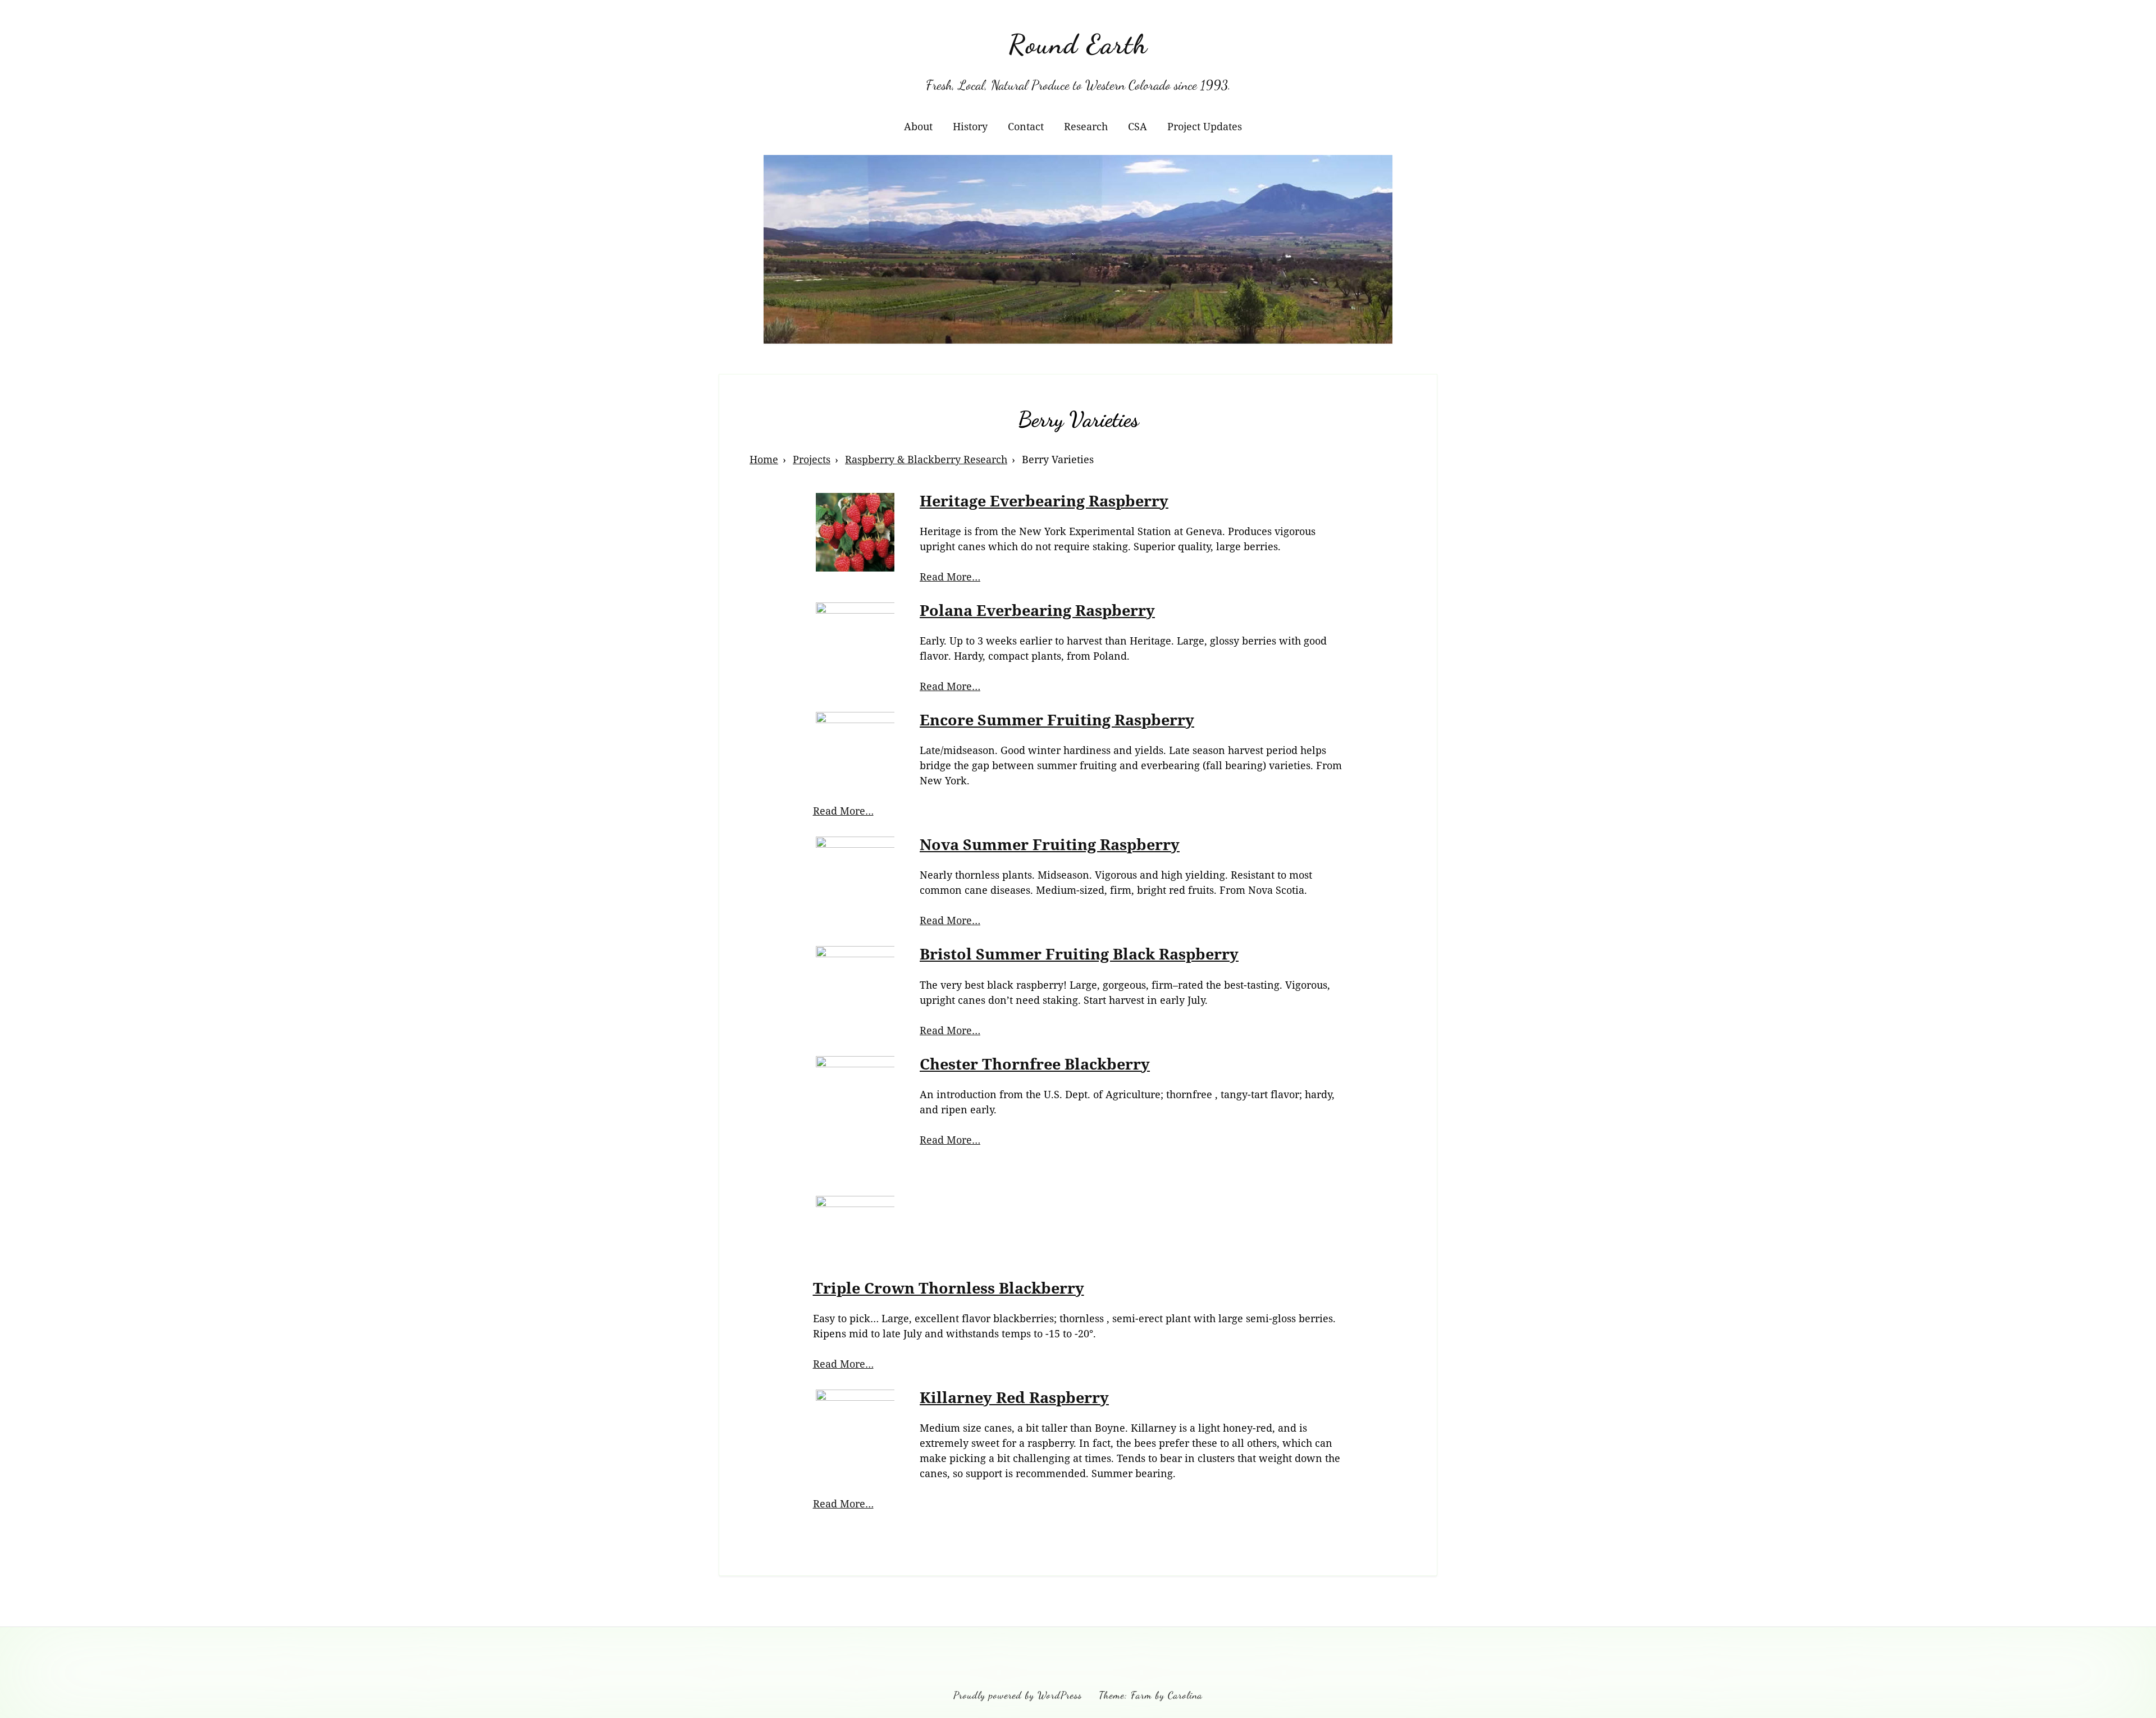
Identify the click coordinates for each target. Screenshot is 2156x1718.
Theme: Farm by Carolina (1151, 1695)
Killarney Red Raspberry (1014, 1397)
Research (1086, 126)
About (918, 126)
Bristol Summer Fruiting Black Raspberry (1079, 954)
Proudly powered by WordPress (1018, 1695)
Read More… (950, 577)
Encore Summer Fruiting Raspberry (1057, 719)
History (970, 126)
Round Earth (1078, 44)
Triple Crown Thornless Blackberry (949, 1288)
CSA (1138, 126)
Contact (1026, 126)
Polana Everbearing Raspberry (1037, 610)
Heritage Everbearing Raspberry (1044, 501)
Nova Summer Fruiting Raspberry (1050, 844)
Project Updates (1205, 126)
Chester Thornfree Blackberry (1035, 1064)
